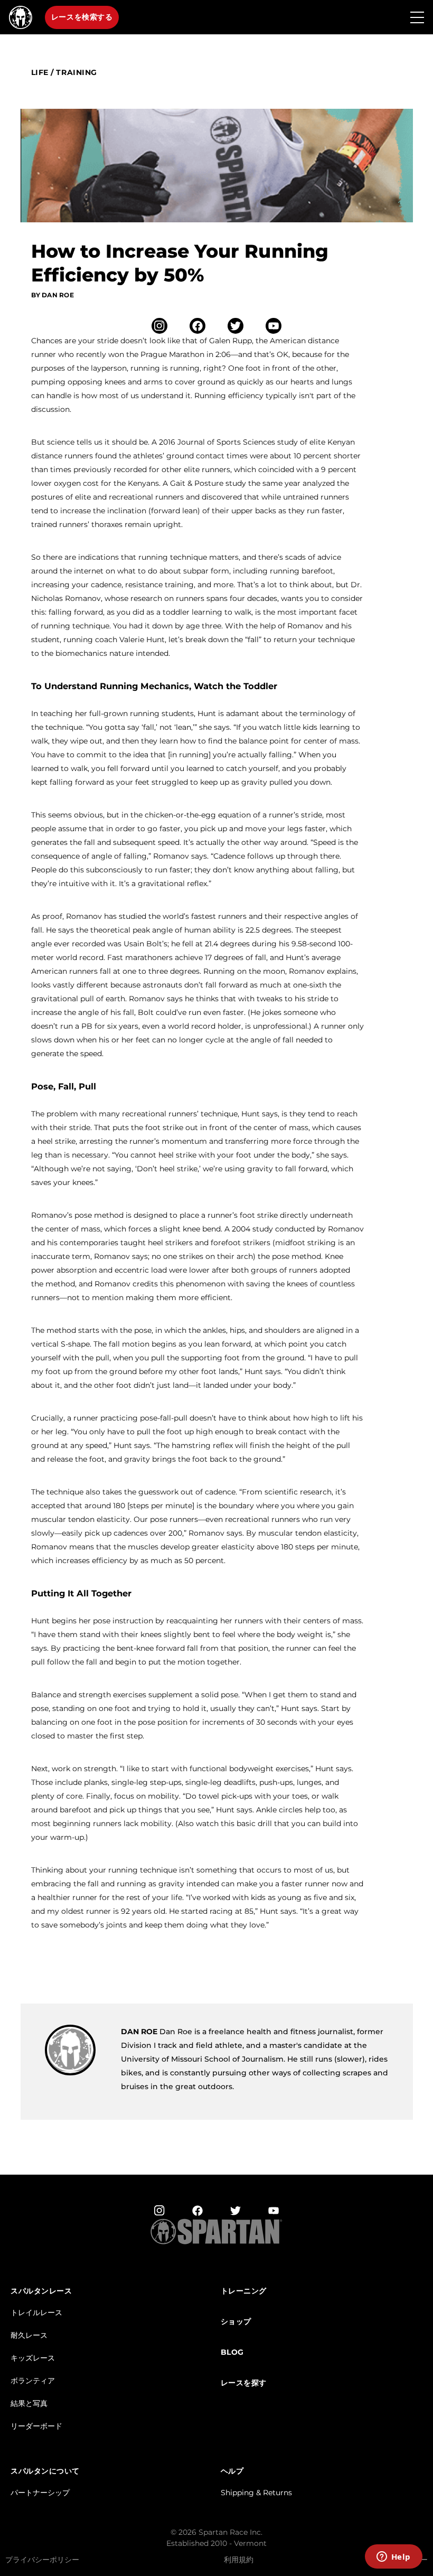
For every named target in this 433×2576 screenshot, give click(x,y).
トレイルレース (36, 2312)
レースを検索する (82, 17)
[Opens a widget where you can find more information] (393, 2558)
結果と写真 (29, 2403)
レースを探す (244, 2383)
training (76, 73)
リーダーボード (36, 2426)
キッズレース (33, 2358)
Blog (232, 2352)
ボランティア (33, 2381)
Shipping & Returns (256, 2493)
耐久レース (29, 2335)
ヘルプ (232, 2471)
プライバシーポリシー (42, 2560)
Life (40, 73)
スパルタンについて (45, 2471)
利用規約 (239, 2560)
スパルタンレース (41, 2291)
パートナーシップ (40, 2493)
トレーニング (244, 2291)
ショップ (236, 2322)
